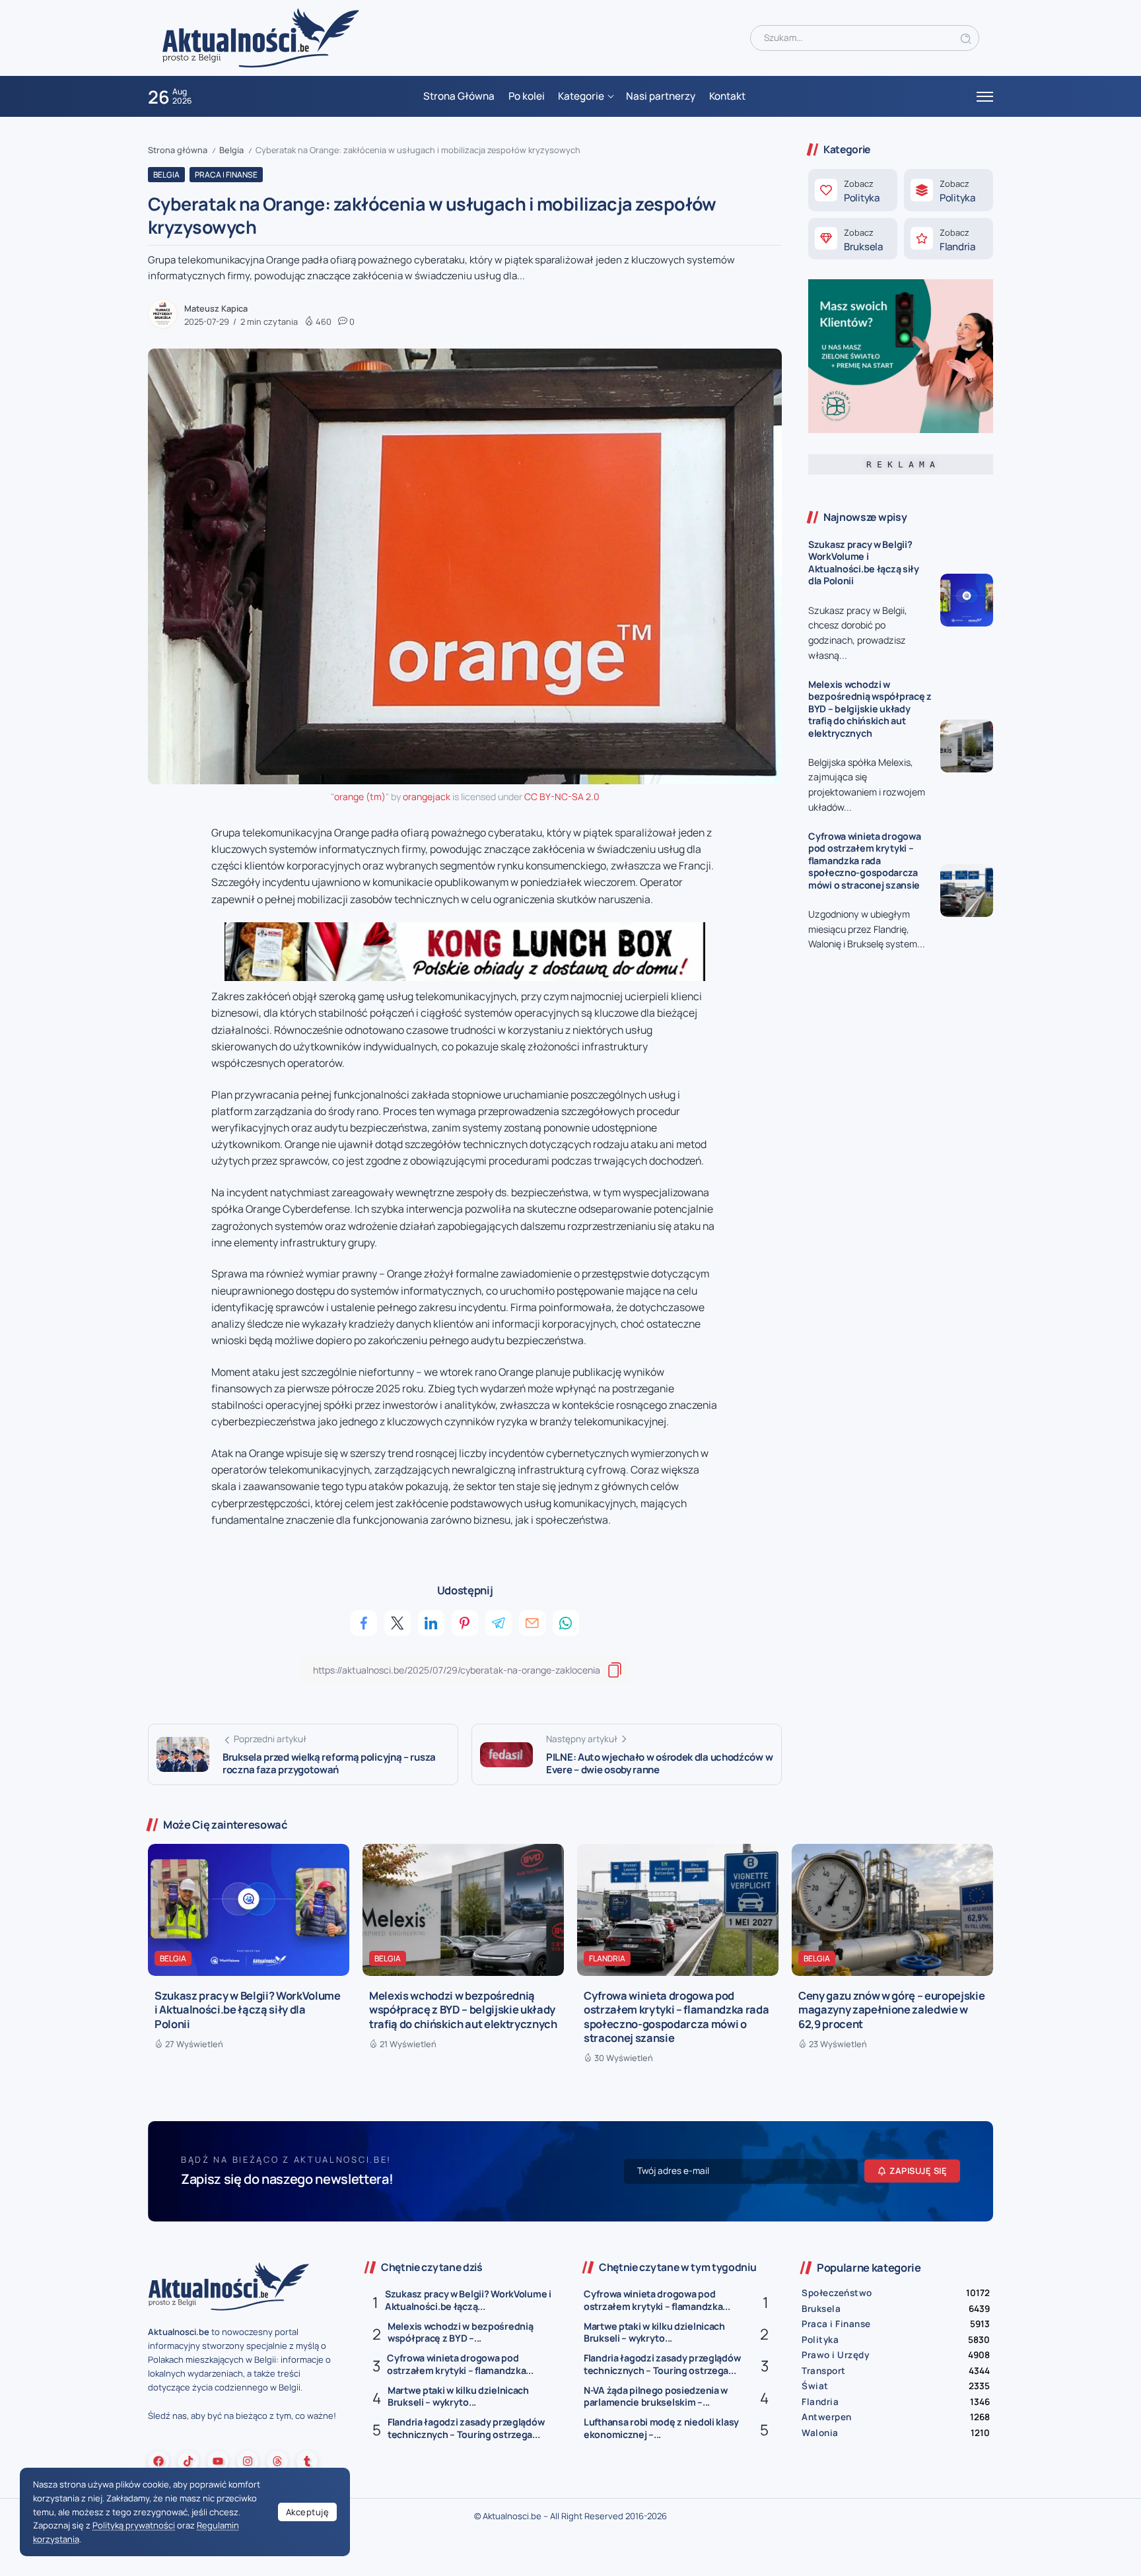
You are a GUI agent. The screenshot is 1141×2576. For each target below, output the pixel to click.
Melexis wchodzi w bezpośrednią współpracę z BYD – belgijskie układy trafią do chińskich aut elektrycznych (870, 709)
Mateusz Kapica (216, 308)
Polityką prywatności (134, 2525)
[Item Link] (967, 600)
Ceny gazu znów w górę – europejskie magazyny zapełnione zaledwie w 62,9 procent (891, 2010)
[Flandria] (949, 239)
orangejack (427, 797)
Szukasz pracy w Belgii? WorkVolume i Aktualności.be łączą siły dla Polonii (864, 563)
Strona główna (178, 150)
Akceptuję (308, 2512)
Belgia (231, 150)
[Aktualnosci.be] (261, 37)
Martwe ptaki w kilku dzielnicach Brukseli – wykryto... (458, 2396)
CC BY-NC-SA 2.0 (562, 797)
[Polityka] (853, 190)
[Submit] (966, 38)
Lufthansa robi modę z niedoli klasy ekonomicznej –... (661, 2428)
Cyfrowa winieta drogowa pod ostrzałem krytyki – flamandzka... (460, 2364)
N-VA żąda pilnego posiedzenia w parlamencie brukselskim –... (656, 2396)
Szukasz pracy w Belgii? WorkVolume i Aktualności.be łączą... (468, 2300)
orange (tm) (360, 797)
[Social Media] (158, 2461)
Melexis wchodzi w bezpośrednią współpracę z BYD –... (460, 2332)
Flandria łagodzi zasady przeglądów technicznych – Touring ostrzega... (466, 2428)
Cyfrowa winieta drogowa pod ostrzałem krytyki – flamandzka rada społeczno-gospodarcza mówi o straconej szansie (864, 861)
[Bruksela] (853, 239)
